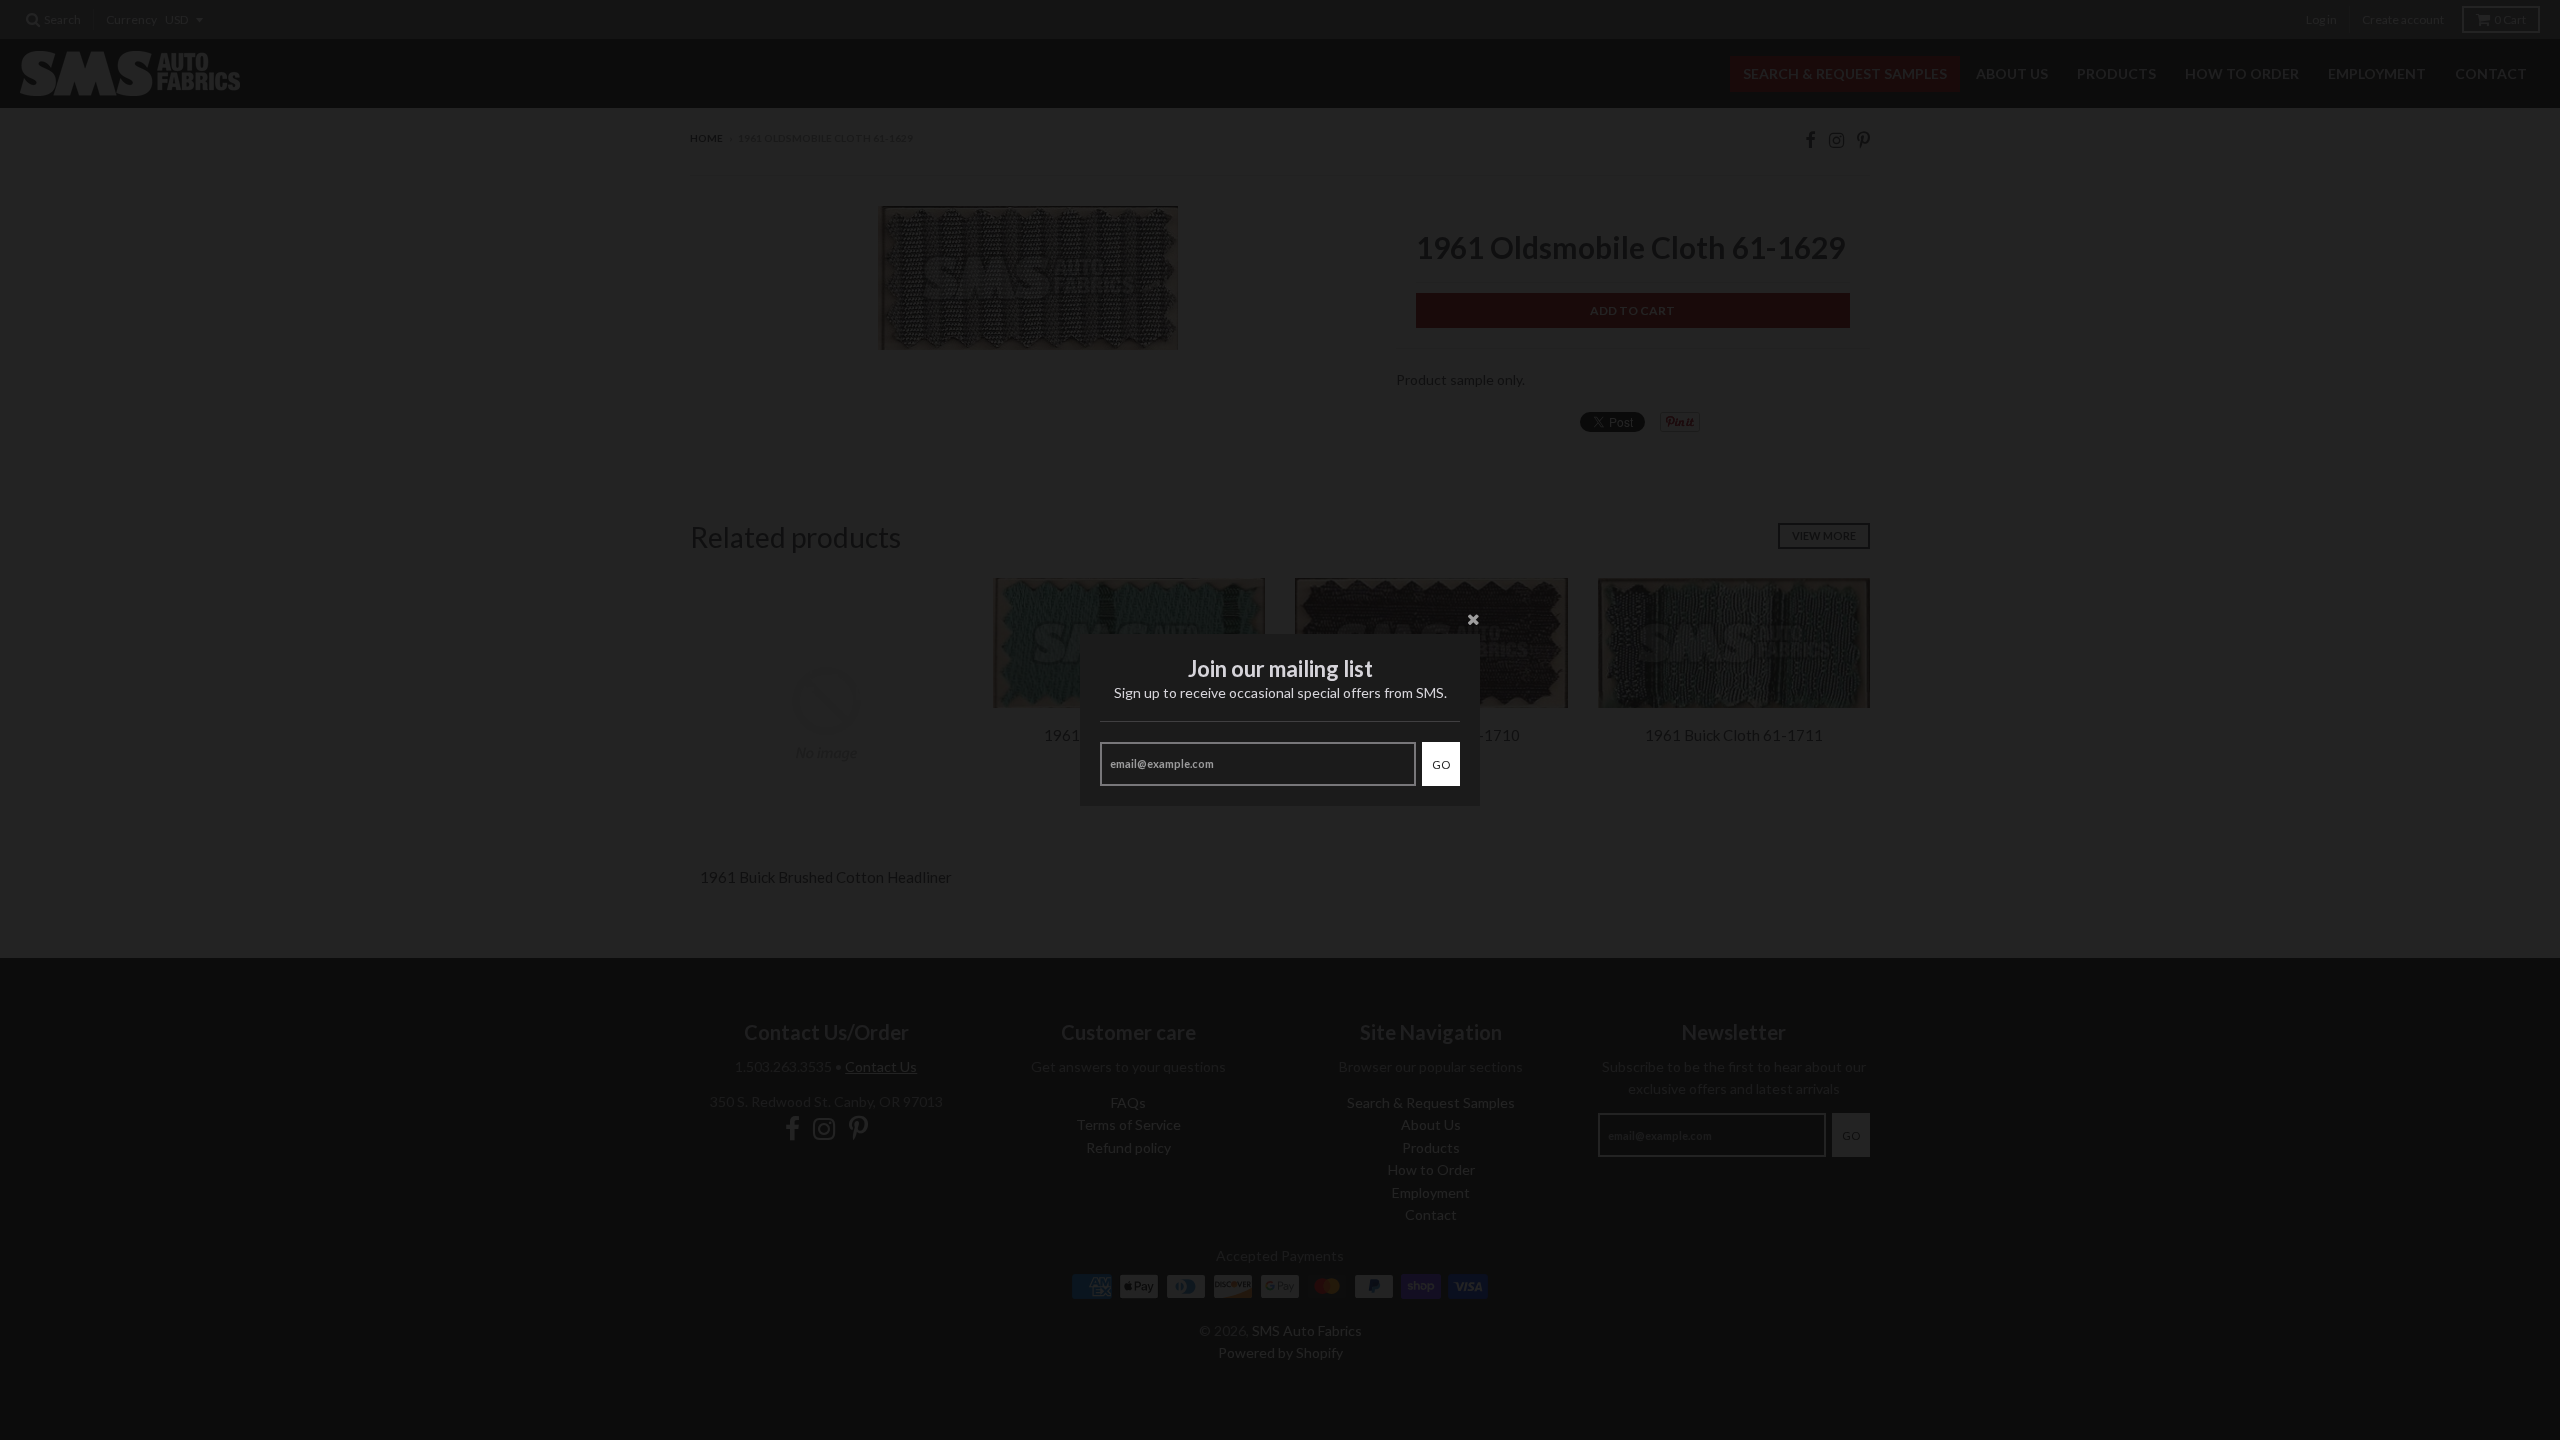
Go (1441, 764)
